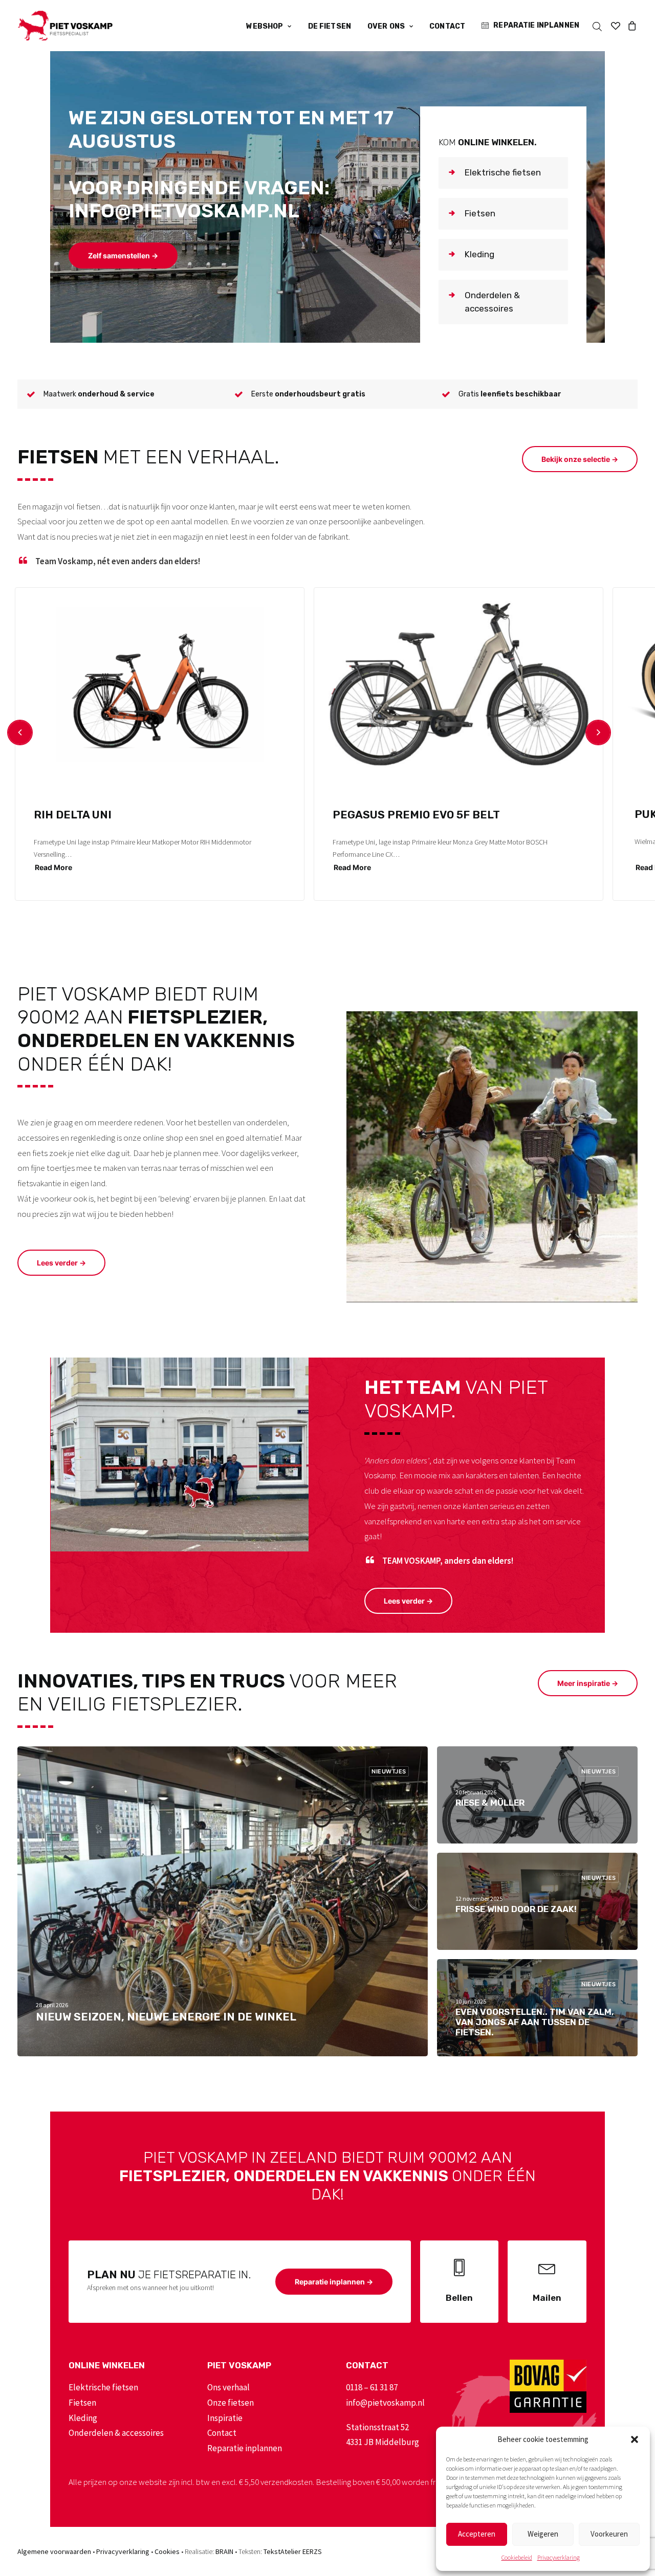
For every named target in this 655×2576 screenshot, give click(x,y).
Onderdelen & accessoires (116, 2433)
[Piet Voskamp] (65, 26)
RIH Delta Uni (73, 815)
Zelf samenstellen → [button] (123, 256)
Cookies (167, 2551)
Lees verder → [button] (61, 1263)
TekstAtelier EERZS (293, 2551)
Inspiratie (225, 2418)
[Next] (598, 732)
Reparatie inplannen (536, 25)
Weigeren (543, 2534)
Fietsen (82, 2403)
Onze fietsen (231, 2403)
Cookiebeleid (517, 2557)
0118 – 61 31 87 (372, 2387)
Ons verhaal (228, 2387)
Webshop (265, 26)
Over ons (386, 26)
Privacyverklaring (559, 2557)
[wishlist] (616, 26)
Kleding (83, 2418)
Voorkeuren (609, 2534)
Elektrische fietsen (103, 2387)
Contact (447, 26)
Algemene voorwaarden (54, 2551)
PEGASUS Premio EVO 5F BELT (416, 815)
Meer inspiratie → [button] (588, 1683)
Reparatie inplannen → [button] (334, 2282)
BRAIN (224, 2551)
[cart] (631, 26)
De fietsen (330, 26)
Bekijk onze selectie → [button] (580, 459)
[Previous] (20, 732)
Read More (53, 867)
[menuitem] (269, 27)
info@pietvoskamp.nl (385, 2403)
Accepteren (477, 2534)
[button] (635, 2439)
